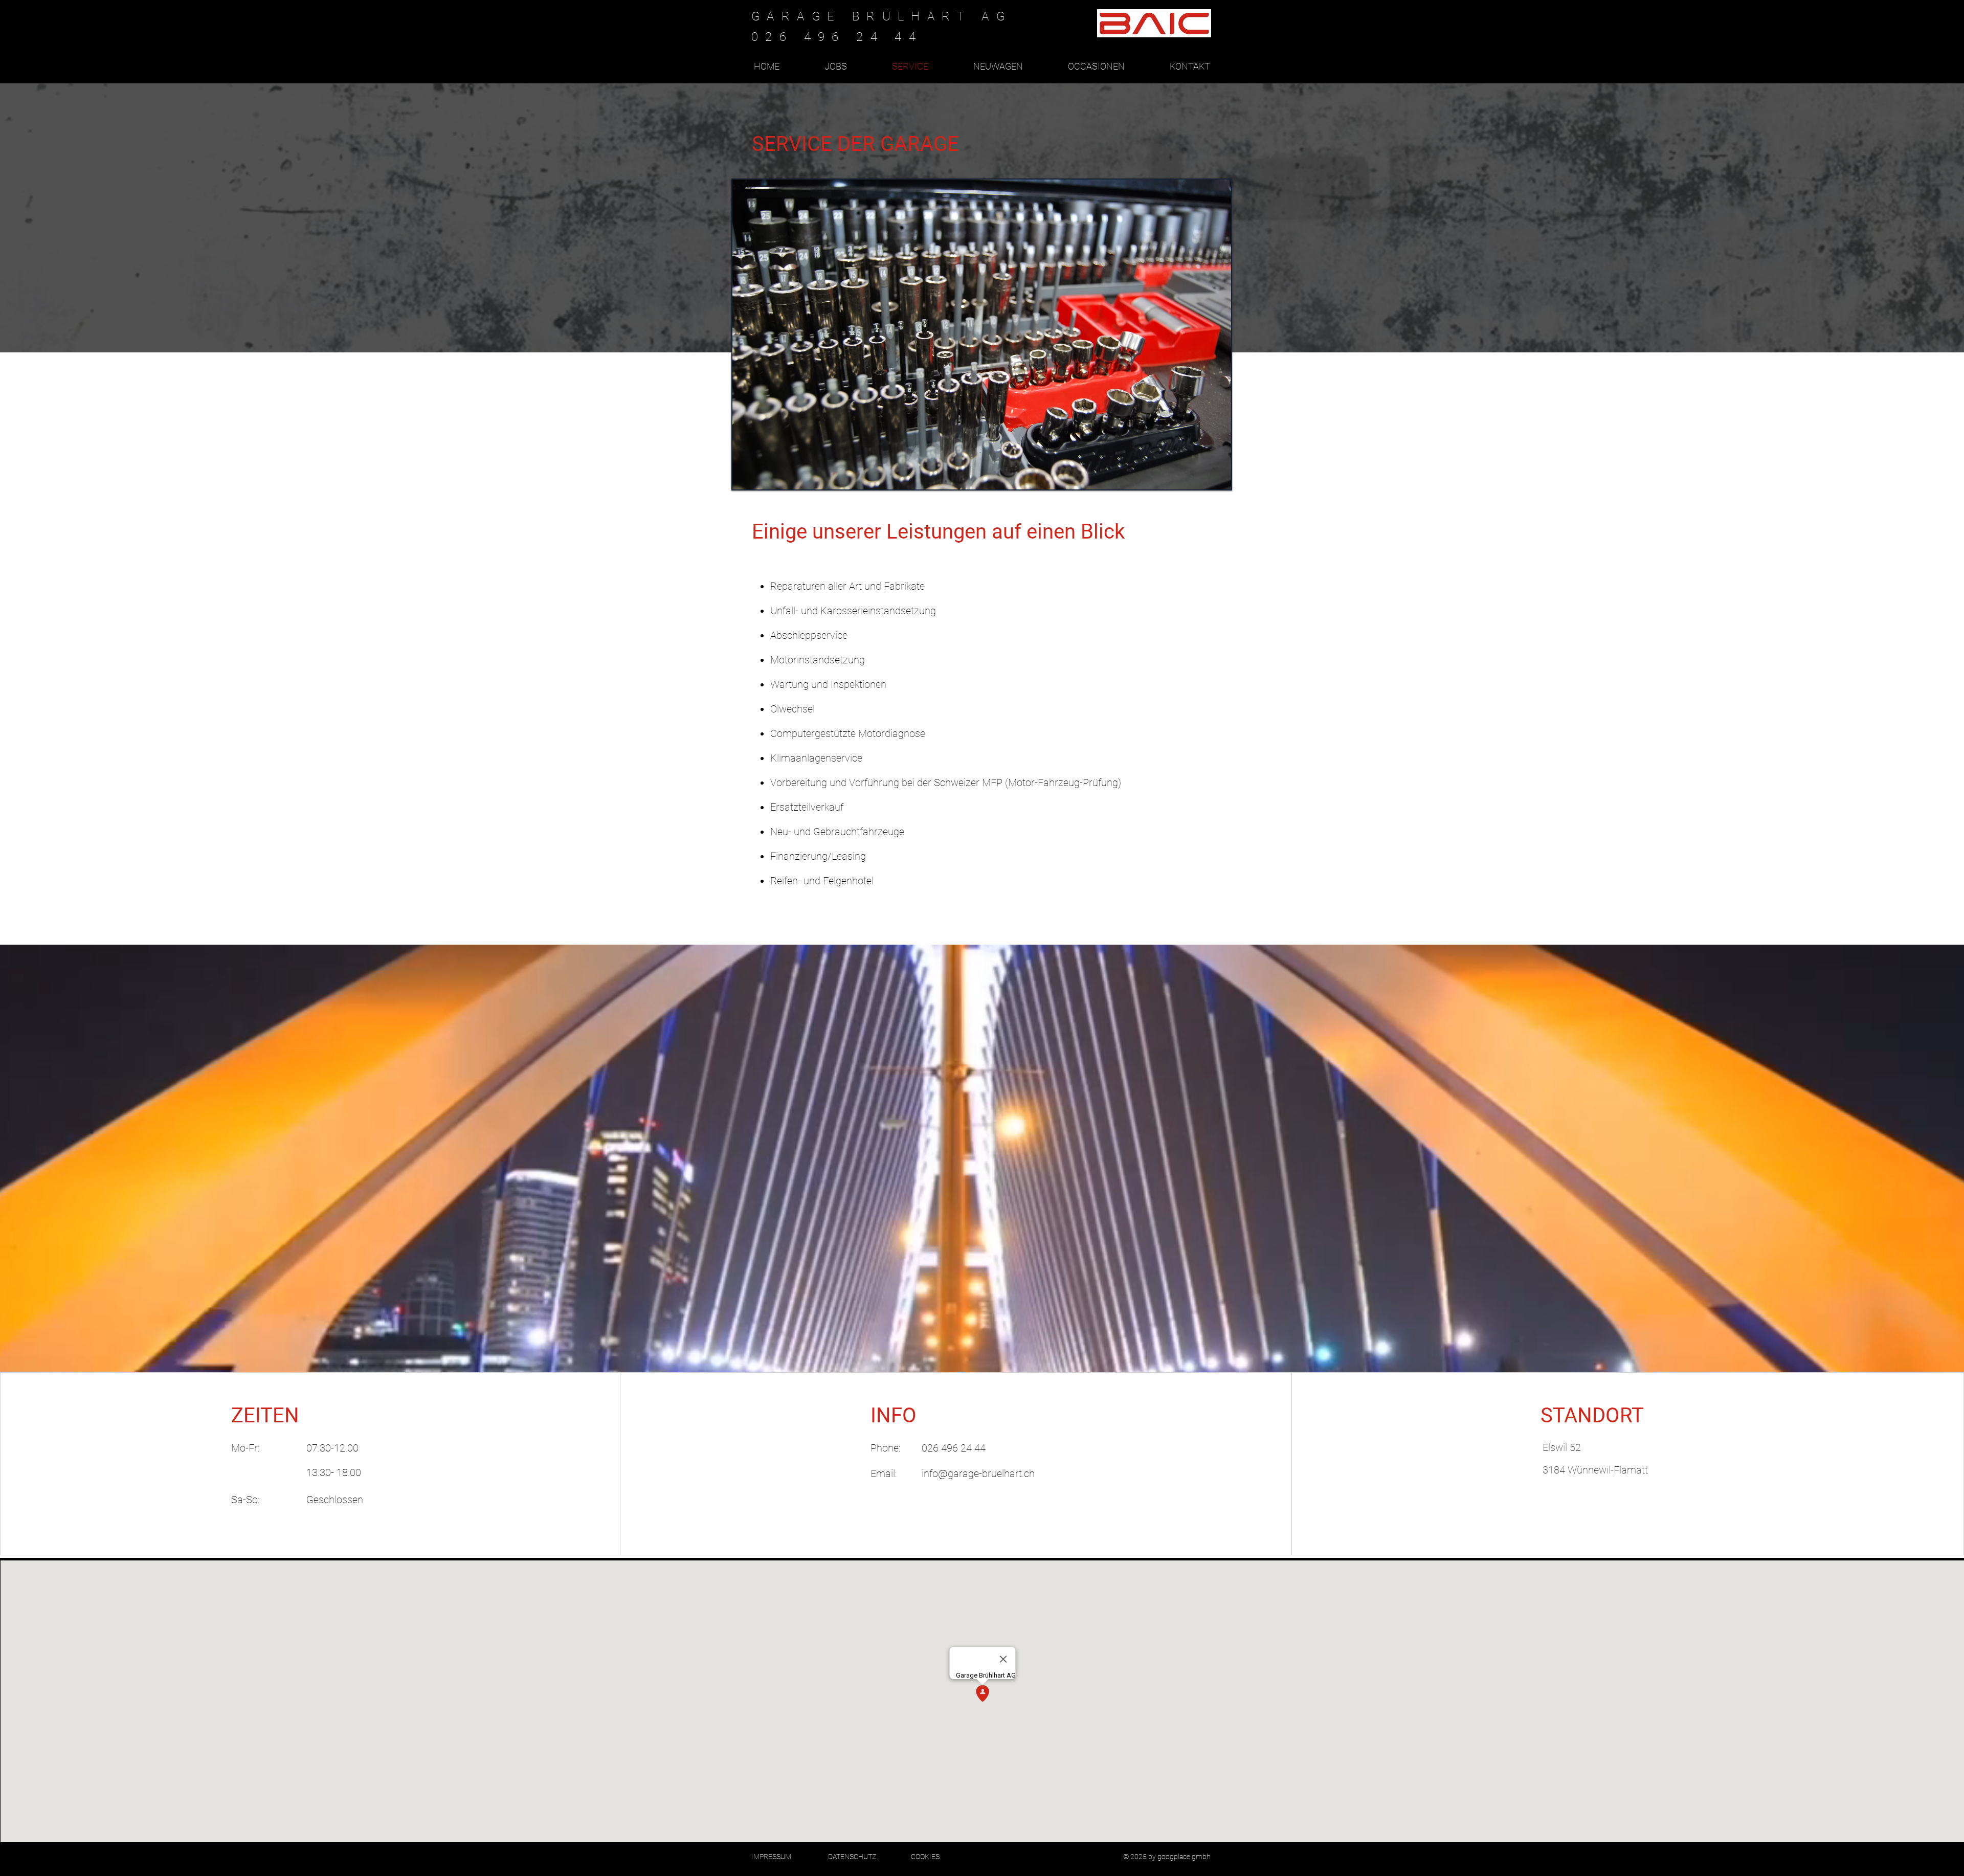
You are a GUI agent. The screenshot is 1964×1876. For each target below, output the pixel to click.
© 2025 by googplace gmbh (1168, 1857)
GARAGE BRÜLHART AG (881, 16)
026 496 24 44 (954, 1448)
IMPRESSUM (771, 1857)
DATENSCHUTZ (852, 1857)
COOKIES (925, 1857)
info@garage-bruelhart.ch (978, 1473)
